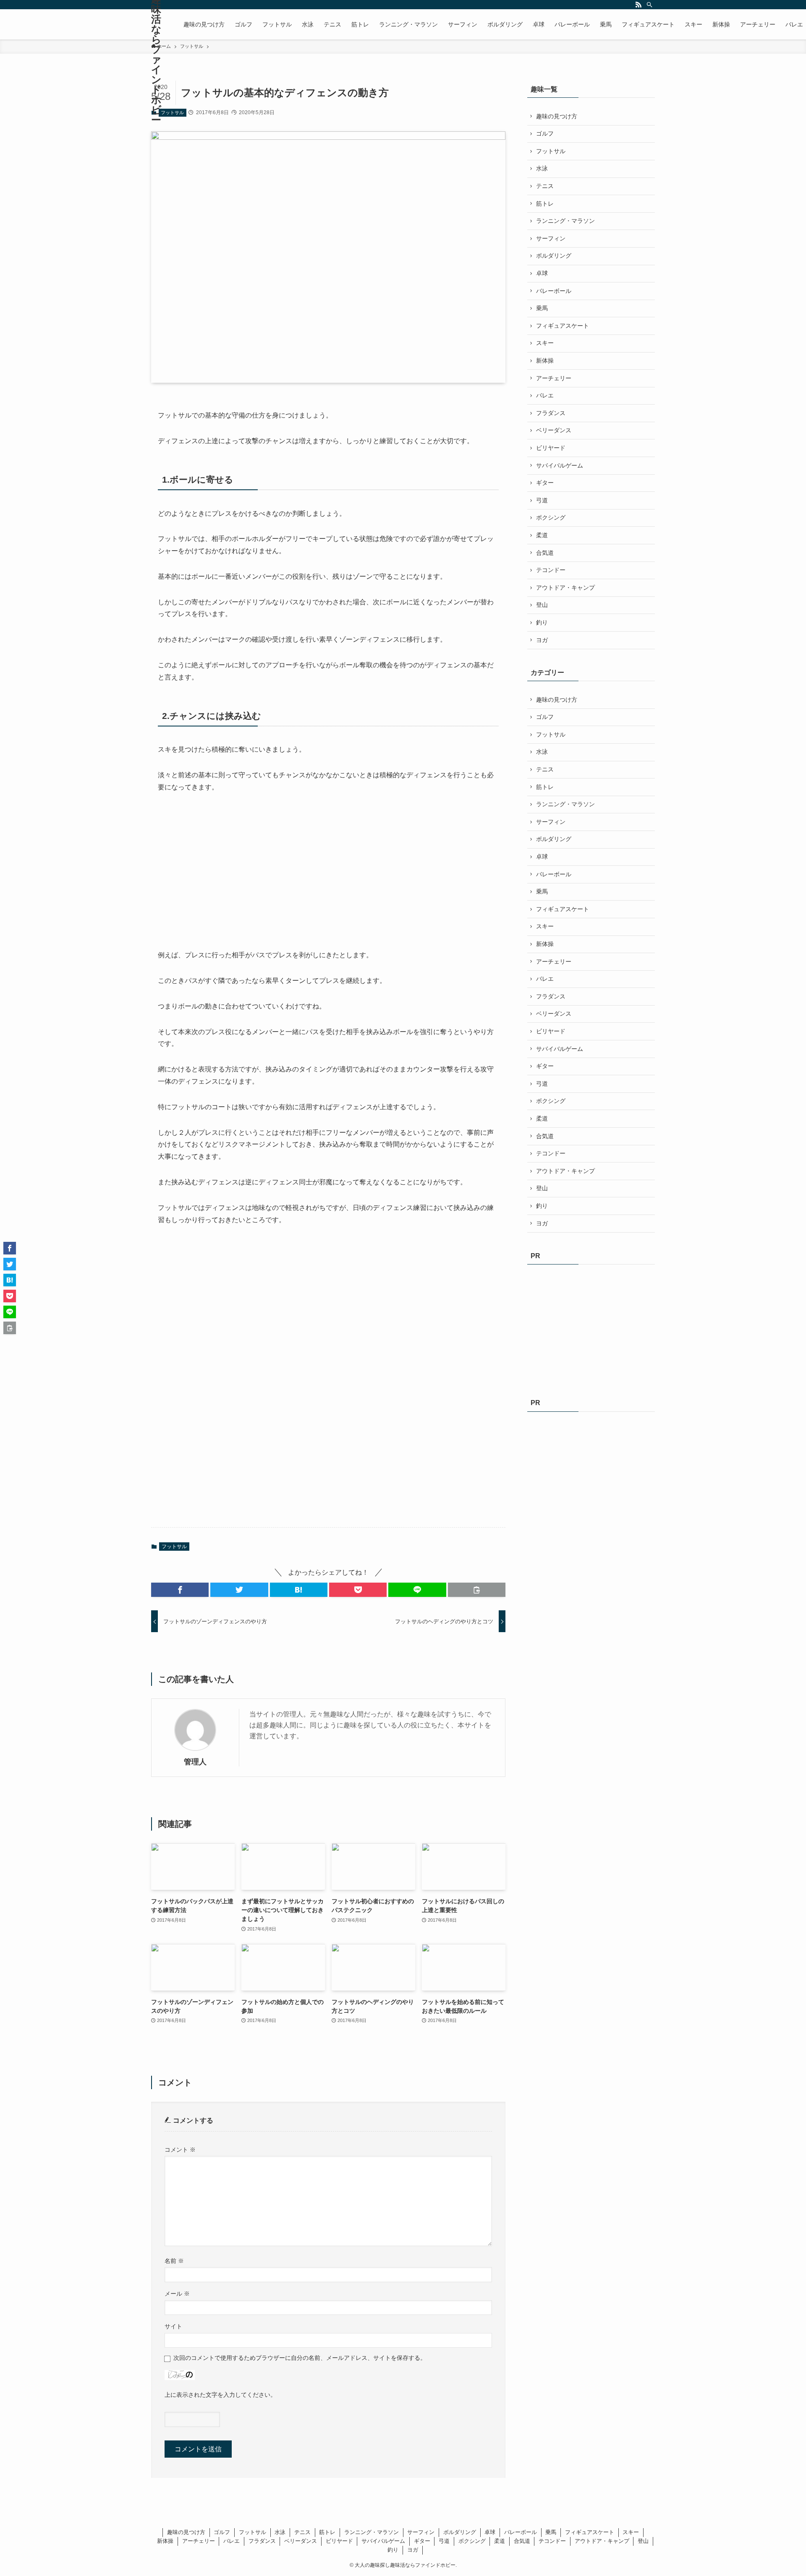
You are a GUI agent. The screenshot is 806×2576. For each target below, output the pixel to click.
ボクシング (551, 517)
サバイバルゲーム (560, 465)
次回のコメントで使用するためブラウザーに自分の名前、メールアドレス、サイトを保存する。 (300, 2358)
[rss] (639, 5)
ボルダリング (554, 256)
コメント (180, 2150)
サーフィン (551, 238)
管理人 (195, 1762)
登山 (542, 605)
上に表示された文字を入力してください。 (220, 2395)
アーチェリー (554, 378)
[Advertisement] (221, 871)
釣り (542, 622)
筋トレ (545, 204)
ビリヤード (551, 448)
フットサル (172, 112)
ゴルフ (545, 133)
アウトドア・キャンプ (565, 588)
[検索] (649, 5)
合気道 (545, 553)
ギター (545, 483)
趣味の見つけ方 (557, 116)
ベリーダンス (554, 430)
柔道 (542, 535)
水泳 (542, 168)
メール (177, 2294)
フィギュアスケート (563, 326)
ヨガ (542, 640)
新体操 (545, 361)
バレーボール (554, 291)
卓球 (542, 273)
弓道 (542, 500)
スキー (545, 343)
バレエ (545, 395)
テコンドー (551, 570)
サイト (173, 2326)
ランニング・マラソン (565, 221)
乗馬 (542, 308)
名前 (174, 2261)
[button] (180, 1590)
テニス (545, 186)
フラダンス (551, 413)
